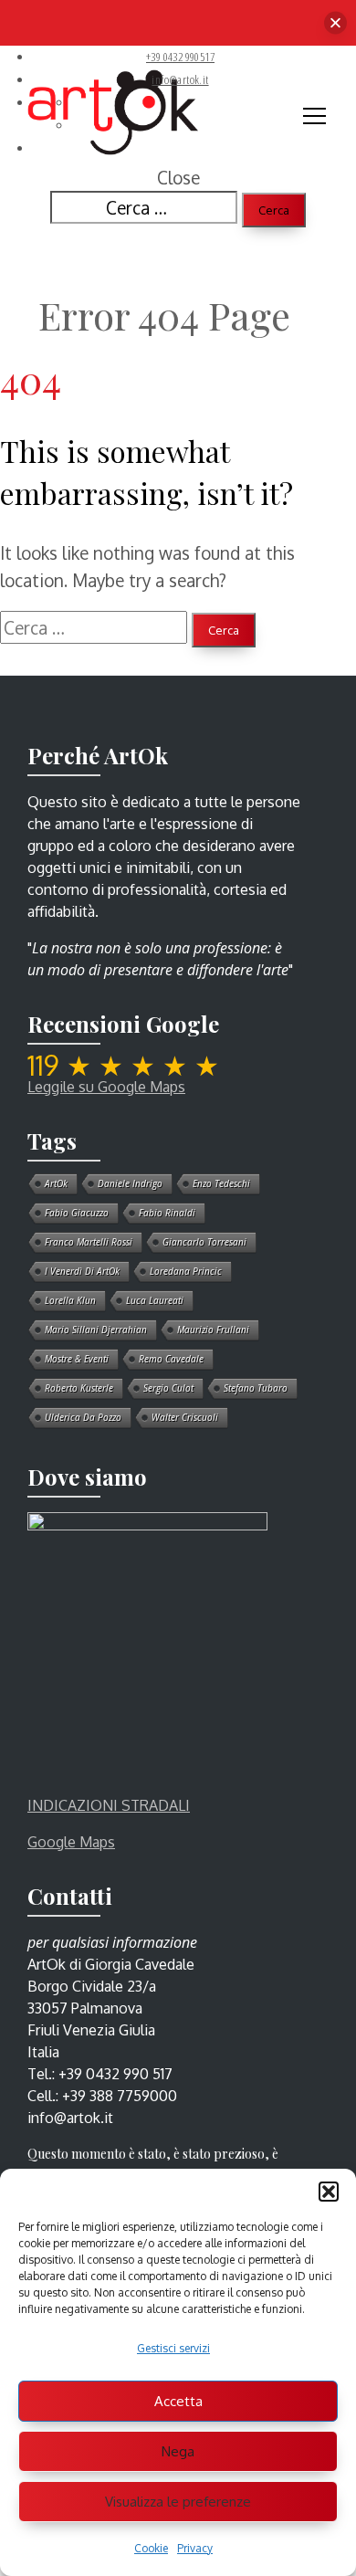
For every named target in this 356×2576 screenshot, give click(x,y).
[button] (329, 2192)
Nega (178, 2451)
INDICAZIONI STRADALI (109, 1805)
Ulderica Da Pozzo (83, 1417)
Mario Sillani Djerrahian (96, 1330)
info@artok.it (180, 79)
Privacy (195, 2548)
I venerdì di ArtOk (82, 1271)
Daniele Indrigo (130, 1183)
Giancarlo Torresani (204, 1242)
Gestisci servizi (173, 2348)
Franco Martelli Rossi (89, 1242)
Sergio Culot (168, 1388)
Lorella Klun (70, 1300)
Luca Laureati (155, 1300)
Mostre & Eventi (77, 1359)
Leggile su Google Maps (106, 1087)
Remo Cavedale (171, 1359)
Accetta (178, 2401)
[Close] (335, 23)
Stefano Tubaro (256, 1388)
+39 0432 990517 (180, 57)
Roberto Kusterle (79, 1388)
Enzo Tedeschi (221, 1183)
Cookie (151, 2548)
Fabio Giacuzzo (77, 1213)
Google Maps (71, 1842)
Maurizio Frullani (213, 1330)
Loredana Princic (186, 1271)
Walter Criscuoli (185, 1417)
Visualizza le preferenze (178, 2502)
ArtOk (56, 1183)
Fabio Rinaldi (167, 1213)
